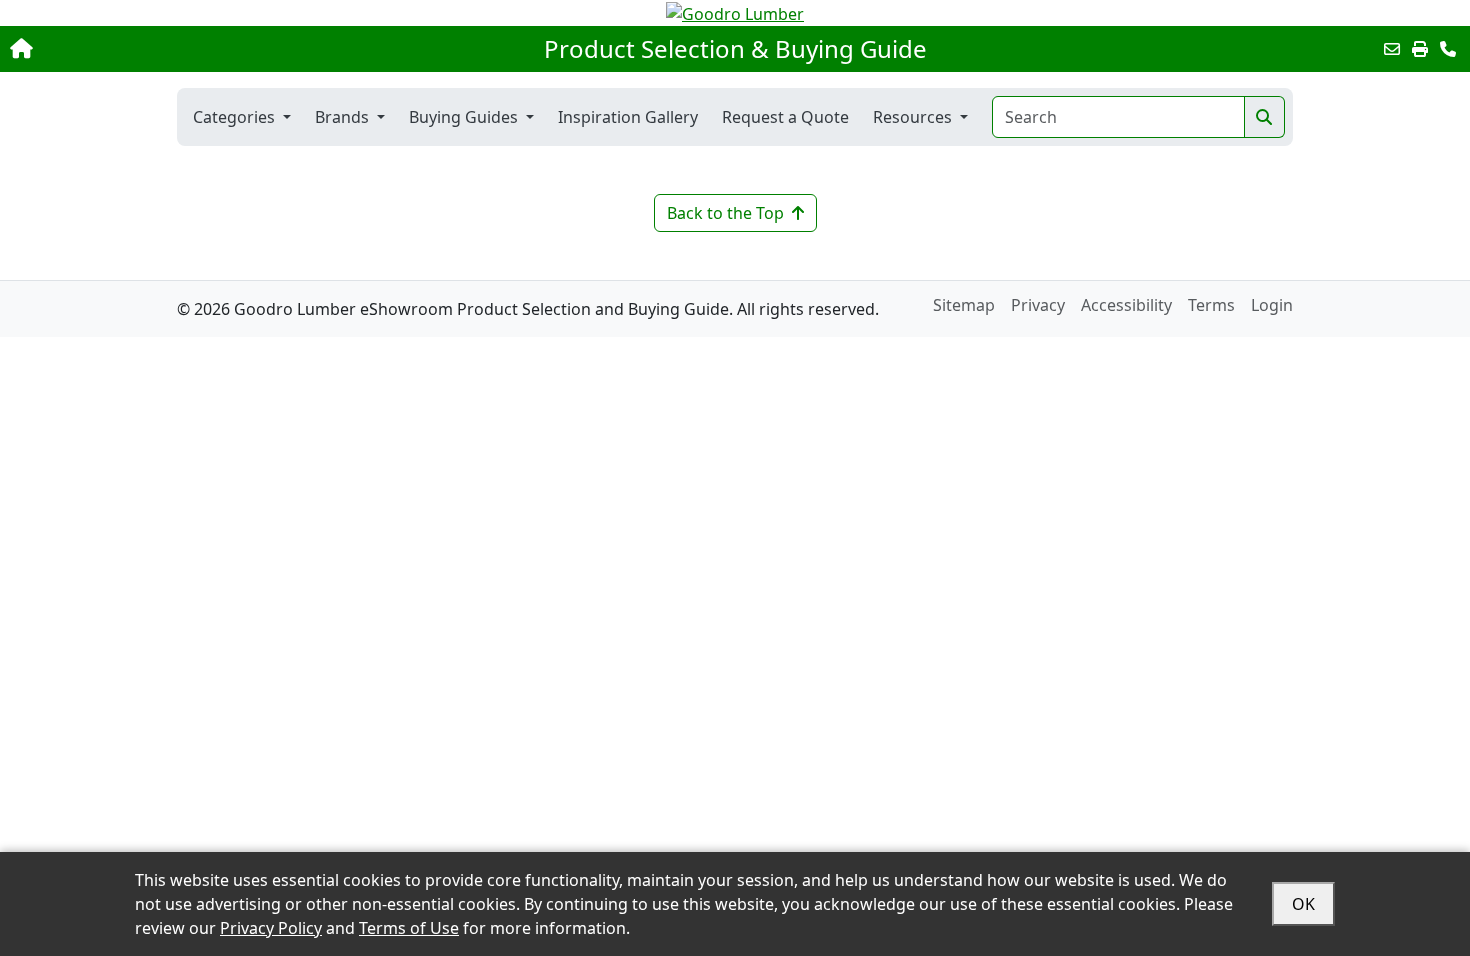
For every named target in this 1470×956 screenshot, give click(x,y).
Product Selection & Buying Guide (735, 49)
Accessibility (1126, 305)
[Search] (1264, 117)
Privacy (1038, 305)
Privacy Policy (271, 928)
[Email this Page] (1392, 49)
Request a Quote (785, 117)
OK (1303, 904)
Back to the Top (725, 213)
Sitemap (964, 305)
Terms (1211, 305)
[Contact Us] (1448, 49)
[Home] (153, 49)
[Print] (1420, 49)
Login (1272, 305)
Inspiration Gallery (628, 117)
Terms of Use (409, 928)
